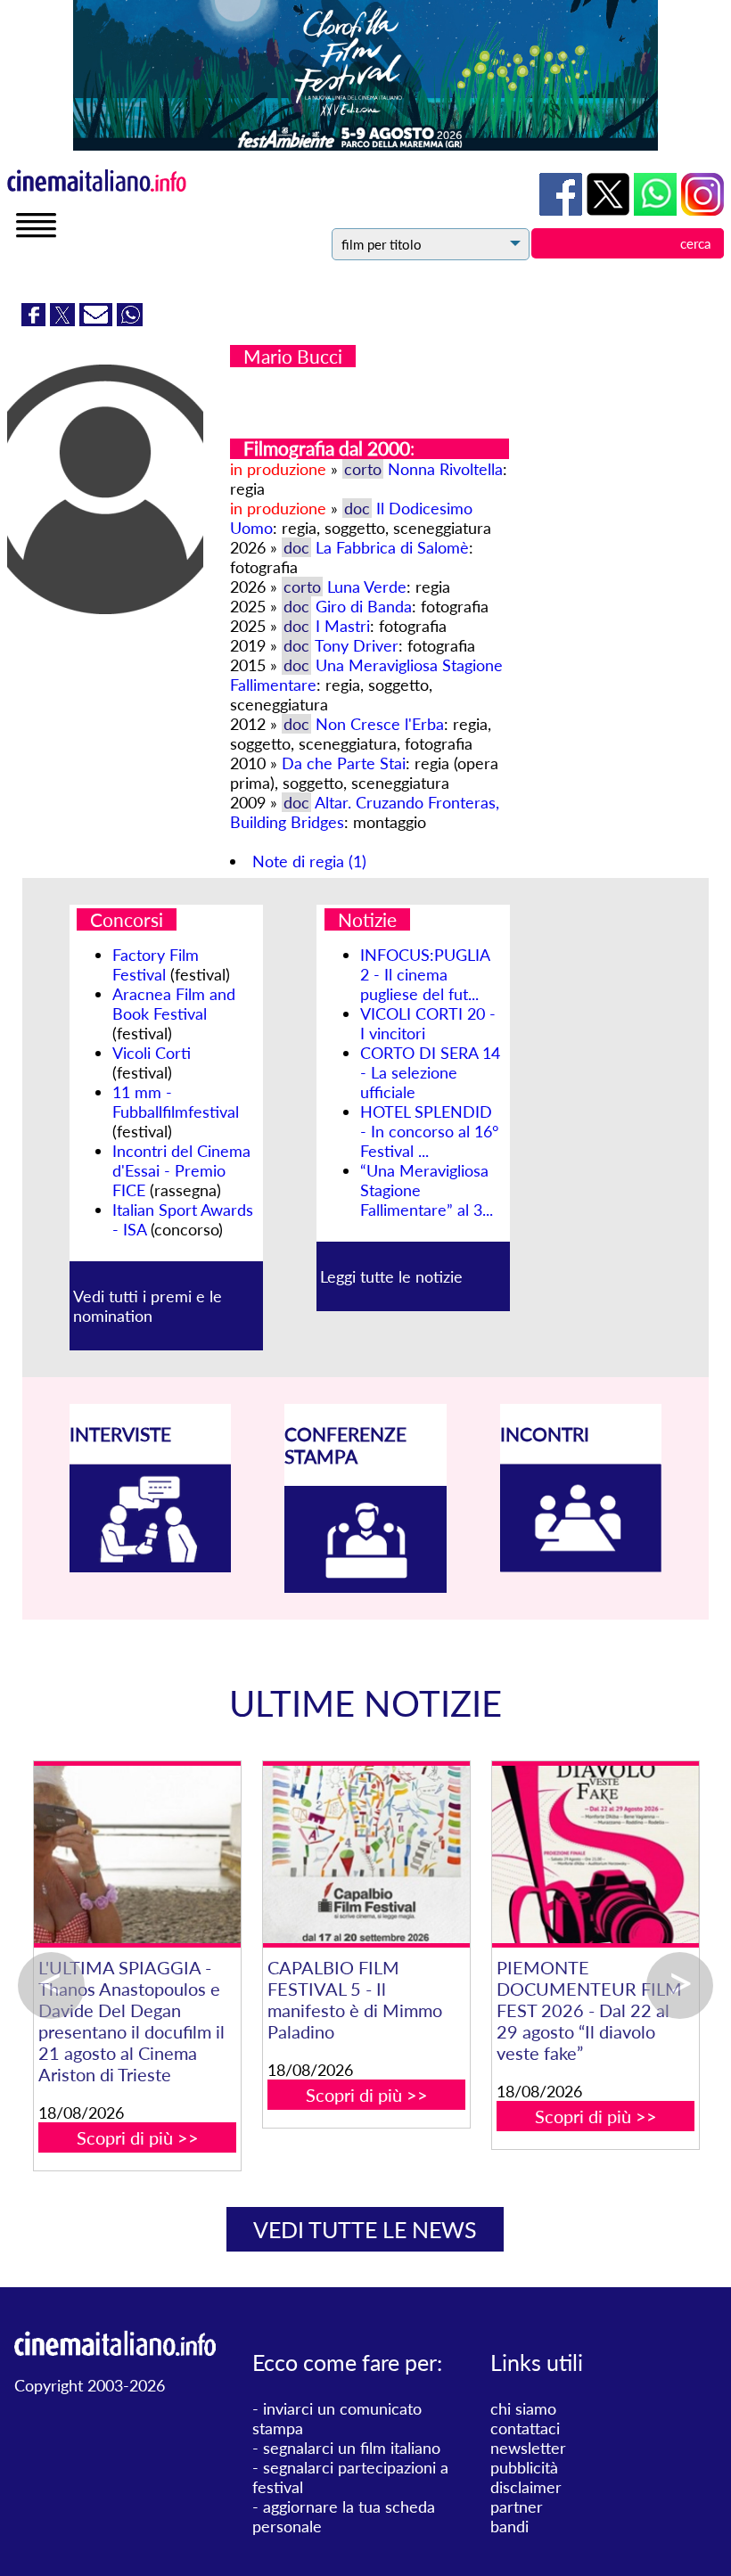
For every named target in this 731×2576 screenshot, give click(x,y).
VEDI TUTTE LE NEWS (365, 2229)
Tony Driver (357, 645)
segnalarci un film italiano (352, 2448)
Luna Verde (367, 587)
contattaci (525, 2428)
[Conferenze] (365, 1587)
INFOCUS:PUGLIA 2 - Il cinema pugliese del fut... (425, 974)
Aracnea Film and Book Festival (174, 1004)
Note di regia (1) (309, 861)
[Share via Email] (98, 320)
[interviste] (151, 1566)
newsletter (528, 2448)
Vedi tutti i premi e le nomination (148, 1306)
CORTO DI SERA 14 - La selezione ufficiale (430, 1072)
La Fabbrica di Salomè (392, 547)
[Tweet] (65, 320)
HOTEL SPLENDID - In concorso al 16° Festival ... (429, 1131)
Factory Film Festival (156, 964)
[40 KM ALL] (361, 1854)
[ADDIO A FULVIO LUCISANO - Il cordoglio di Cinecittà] (131, 1854)
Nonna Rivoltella (445, 469)
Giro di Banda (364, 606)
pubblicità (524, 2467)
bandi (509, 2526)
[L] (590, 1854)
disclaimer (526, 2487)
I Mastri (343, 626)
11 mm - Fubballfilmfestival (176, 1102)
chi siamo (523, 2408)
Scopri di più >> (131, 2073)
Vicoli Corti (152, 1053)
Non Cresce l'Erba (380, 724)
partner (517, 2506)
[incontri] (581, 1566)
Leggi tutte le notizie (391, 1276)
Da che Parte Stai (344, 763)
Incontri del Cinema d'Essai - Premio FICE (181, 1170)
